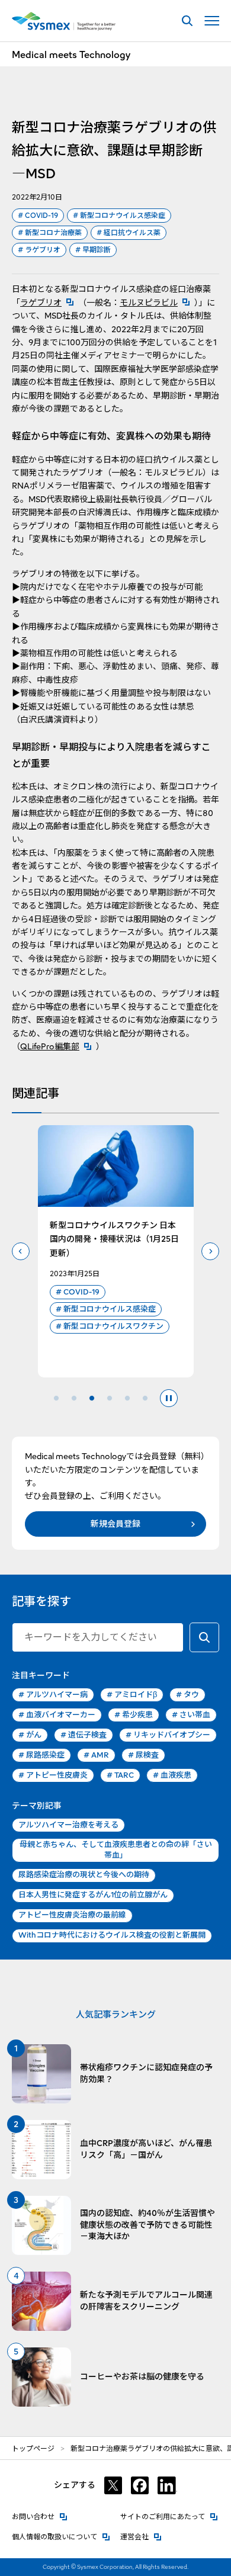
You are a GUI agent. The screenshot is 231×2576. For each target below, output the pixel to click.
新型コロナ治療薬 (50, 232)
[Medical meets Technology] (64, 21)
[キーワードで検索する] (204, 1637)
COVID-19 (38, 215)
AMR (96, 1755)
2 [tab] (74, 1398)
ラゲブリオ (39, 250)
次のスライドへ (210, 1251)
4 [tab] (110, 1398)
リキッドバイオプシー (168, 1735)
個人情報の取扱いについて (61, 2537)
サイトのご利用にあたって (169, 2516)
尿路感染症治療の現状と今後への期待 (84, 1875)
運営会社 (141, 2537)
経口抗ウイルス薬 (129, 232)
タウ (187, 1695)
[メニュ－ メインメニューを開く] (212, 21)
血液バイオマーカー (57, 1715)
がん (30, 1735)
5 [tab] (127, 1398)
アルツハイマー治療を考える (68, 1825)
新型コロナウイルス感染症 (119, 215)
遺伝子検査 (84, 1735)
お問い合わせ (40, 2516)
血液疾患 (172, 1775)
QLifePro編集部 (58, 1046)
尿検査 (143, 1755)
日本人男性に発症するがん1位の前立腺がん (93, 1895)
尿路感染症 (41, 1755)
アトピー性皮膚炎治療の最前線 (72, 1915)
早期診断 (93, 250)
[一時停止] (169, 1398)
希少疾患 (134, 1715)
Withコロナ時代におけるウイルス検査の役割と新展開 (112, 1935)
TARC (120, 1775)
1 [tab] (56, 1398)
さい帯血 (191, 1715)
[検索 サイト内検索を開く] (187, 21)
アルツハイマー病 (53, 1695)
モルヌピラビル (157, 303)
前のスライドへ (21, 1251)
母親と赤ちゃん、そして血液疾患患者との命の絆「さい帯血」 (116, 1850)
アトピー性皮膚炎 (53, 1775)
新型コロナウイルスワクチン (110, 1326)
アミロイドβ (132, 1695)
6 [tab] (145, 1398)
